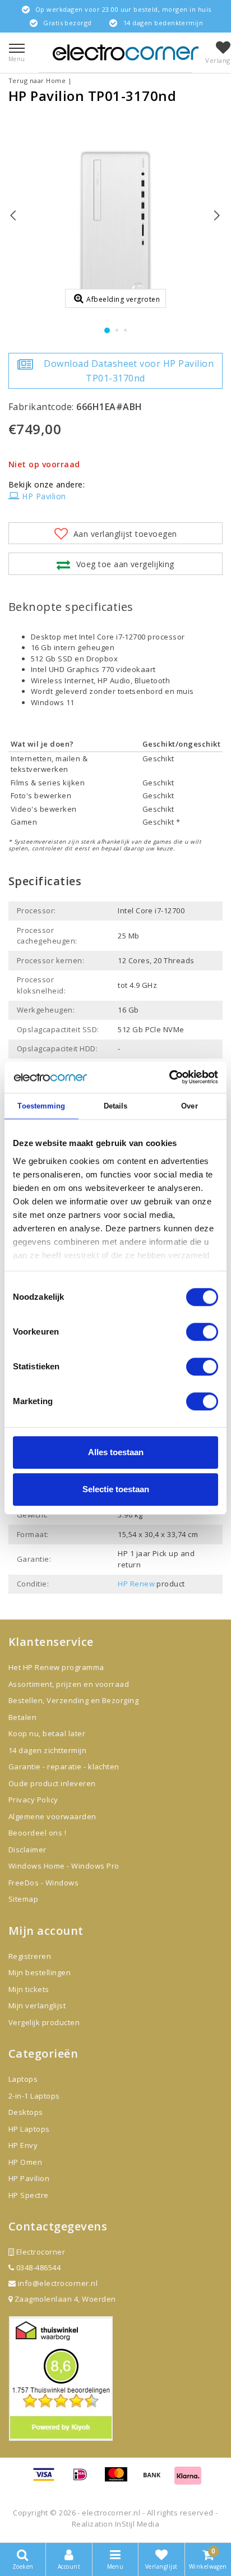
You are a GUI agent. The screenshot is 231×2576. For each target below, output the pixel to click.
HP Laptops (29, 2129)
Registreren (30, 1956)
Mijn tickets (29, 1989)
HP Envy (23, 2145)
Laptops (23, 2079)
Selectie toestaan (116, 1489)
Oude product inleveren (52, 1783)
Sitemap (23, 1899)
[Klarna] (188, 2480)
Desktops (26, 2112)
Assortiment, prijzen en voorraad (69, 1684)
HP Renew (136, 1584)
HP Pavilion (44, 496)
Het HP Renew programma (56, 1667)
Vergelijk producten (44, 2022)
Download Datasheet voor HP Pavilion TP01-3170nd (129, 371)
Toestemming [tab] (41, 1106)
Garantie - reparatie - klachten (64, 1767)
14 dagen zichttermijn (47, 1750)
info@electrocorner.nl (58, 2283)
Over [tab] (189, 1106)
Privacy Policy (33, 1800)
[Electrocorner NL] (126, 52)
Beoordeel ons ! (37, 1833)
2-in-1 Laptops (34, 2096)
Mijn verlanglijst (37, 2005)
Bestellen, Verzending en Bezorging (73, 1700)
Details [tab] (116, 1106)
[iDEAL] (84, 2480)
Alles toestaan (116, 1452)
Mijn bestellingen (40, 1972)
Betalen (22, 1717)
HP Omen (25, 2162)
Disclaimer (27, 1850)
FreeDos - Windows (43, 1883)
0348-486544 (37, 2267)
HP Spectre (29, 2195)
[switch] (202, 1332)
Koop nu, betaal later (47, 1733)
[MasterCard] (120, 2480)
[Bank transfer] (156, 2480)
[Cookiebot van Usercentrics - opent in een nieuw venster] (169, 1077)
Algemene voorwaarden (52, 1816)
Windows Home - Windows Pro (64, 1866)
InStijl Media (137, 2524)
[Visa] (48, 2480)
